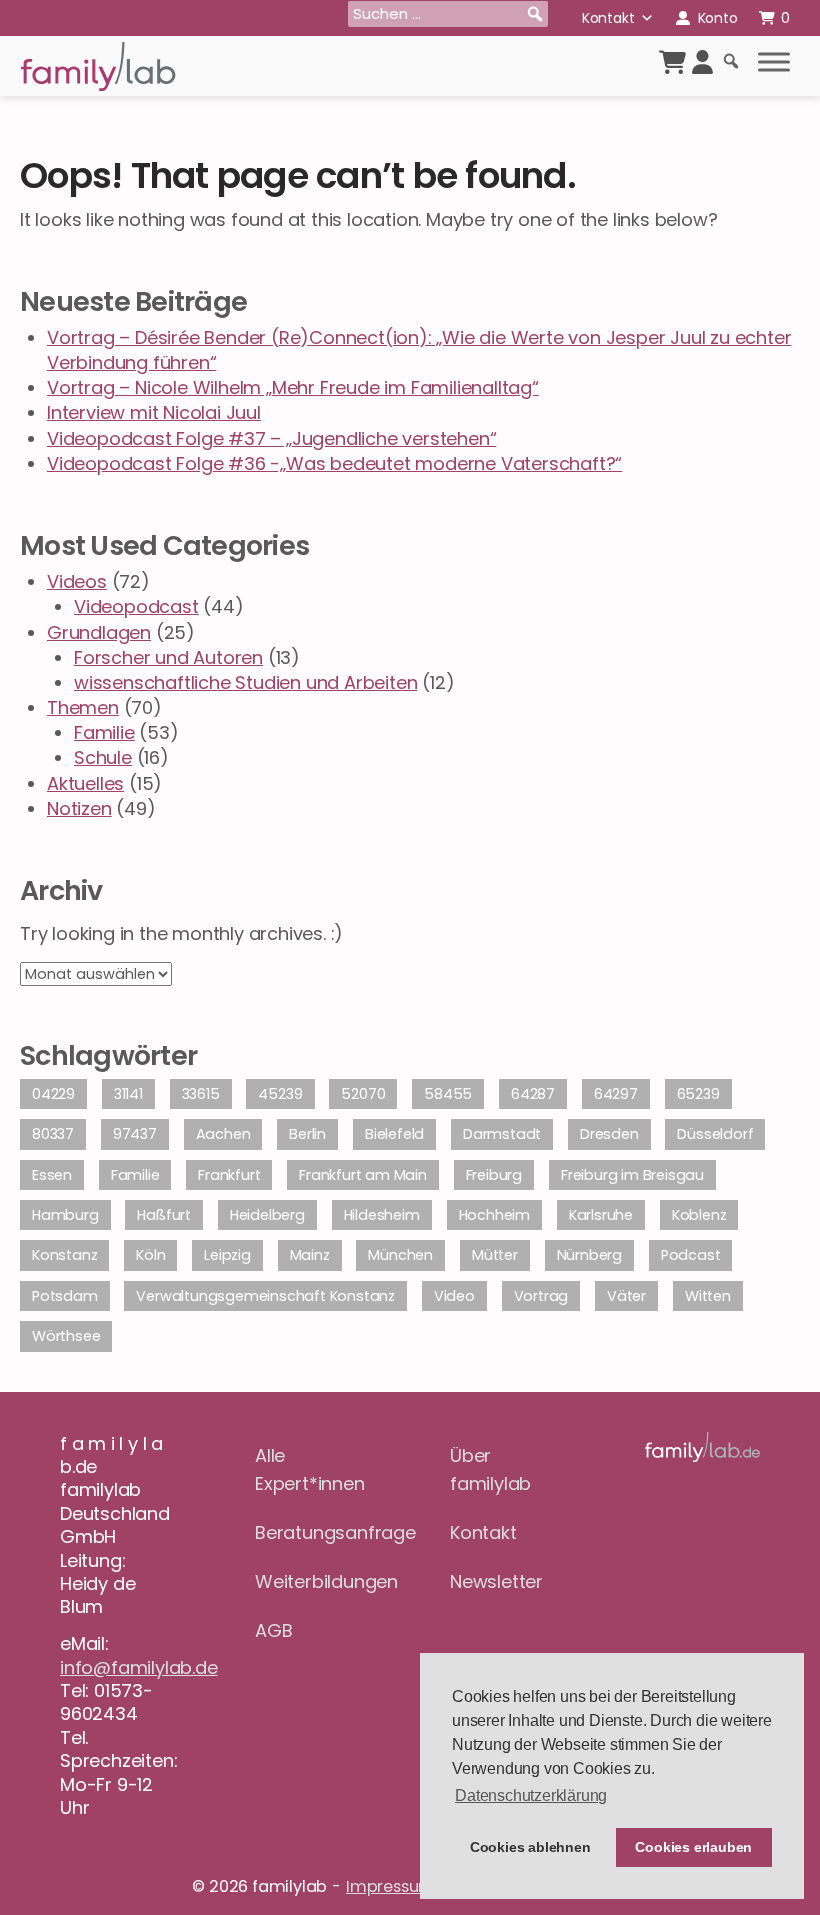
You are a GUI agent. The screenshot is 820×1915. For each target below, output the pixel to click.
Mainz (310, 1255)
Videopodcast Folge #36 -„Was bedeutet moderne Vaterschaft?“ (334, 463)
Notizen (79, 808)
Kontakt (608, 18)
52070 (363, 1094)
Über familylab (490, 1470)
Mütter (495, 1255)
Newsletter (496, 1581)
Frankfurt (229, 1175)
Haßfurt (164, 1215)
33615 (201, 1094)
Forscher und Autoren (168, 657)
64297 (616, 1094)
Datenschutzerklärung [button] (531, 1795)
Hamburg (65, 1215)
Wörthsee (66, 1336)
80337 (53, 1134)
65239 (698, 1094)
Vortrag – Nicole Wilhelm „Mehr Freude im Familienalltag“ (293, 387)
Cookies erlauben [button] (693, 1847)
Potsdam (65, 1296)
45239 (280, 1094)
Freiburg (494, 1175)
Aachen (223, 1134)
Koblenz (699, 1215)
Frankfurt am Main (363, 1175)
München (400, 1255)
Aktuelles (85, 783)
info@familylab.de (139, 1667)
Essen (52, 1175)
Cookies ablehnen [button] (530, 1847)
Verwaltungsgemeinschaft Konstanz (265, 1296)
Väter (626, 1296)
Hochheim (494, 1215)
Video (454, 1296)
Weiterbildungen (312, 1581)
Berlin (307, 1134)
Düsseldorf (715, 1134)
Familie (104, 732)
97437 (135, 1134)
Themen (83, 707)
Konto (718, 18)
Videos (77, 581)
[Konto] (702, 62)
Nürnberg (589, 1255)
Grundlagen (99, 632)
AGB (273, 1630)
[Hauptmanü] (774, 62)
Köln (150, 1255)
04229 (53, 1094)
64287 (533, 1094)
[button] (535, 14)
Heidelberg (267, 1215)
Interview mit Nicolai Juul (154, 412)
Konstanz (64, 1255)
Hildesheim (382, 1215)
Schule (103, 757)
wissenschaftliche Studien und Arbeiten (245, 682)
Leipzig (227, 1255)
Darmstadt (502, 1134)
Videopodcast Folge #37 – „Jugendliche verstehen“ (271, 438)
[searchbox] (448, 14)
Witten (708, 1296)
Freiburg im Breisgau (632, 1175)
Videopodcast (136, 606)
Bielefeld (394, 1134)
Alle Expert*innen (310, 1470)
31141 (128, 1094)
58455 (448, 1094)
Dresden (609, 1134)
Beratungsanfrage (312, 1532)
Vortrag (541, 1296)
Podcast (691, 1255)
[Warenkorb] (672, 62)
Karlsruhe (601, 1215)
